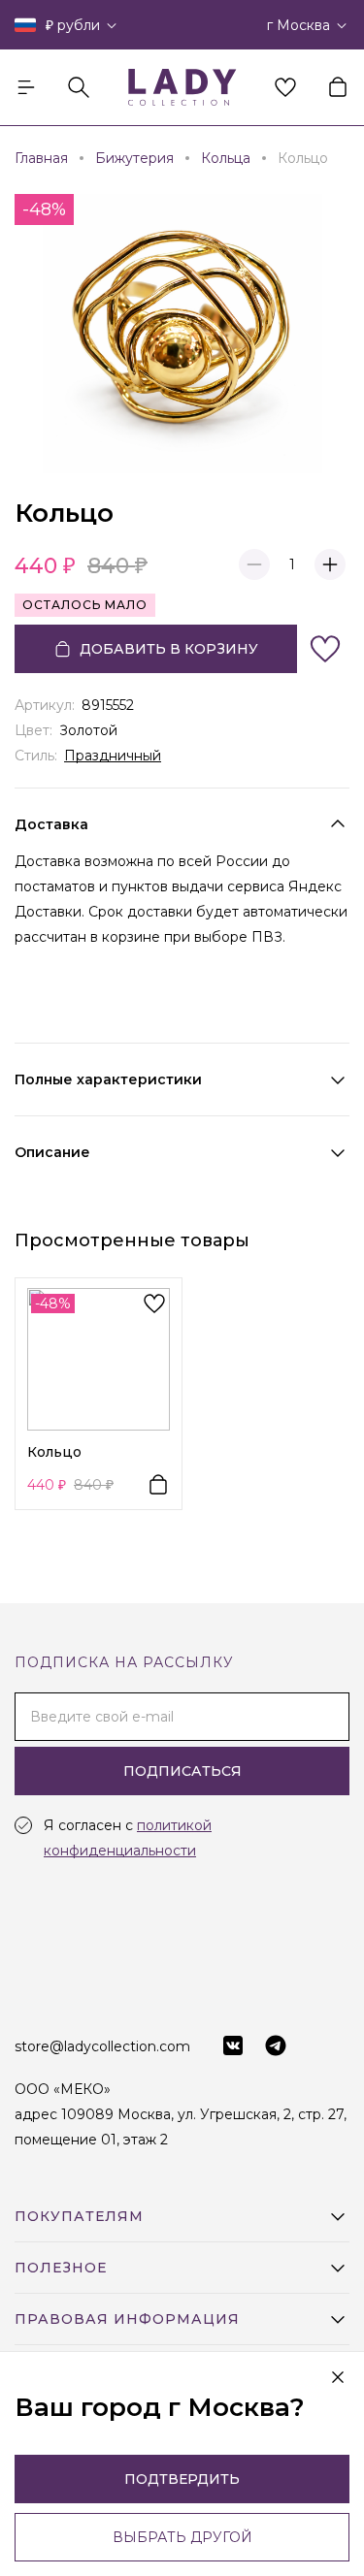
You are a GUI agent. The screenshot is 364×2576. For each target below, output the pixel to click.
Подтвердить (182, 2479)
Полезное (61, 2268)
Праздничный (113, 756)
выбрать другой (182, 2537)
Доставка (51, 824)
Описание (52, 1152)
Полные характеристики (108, 1079)
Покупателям (79, 2216)
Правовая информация (127, 2319)
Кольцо (54, 1452)
